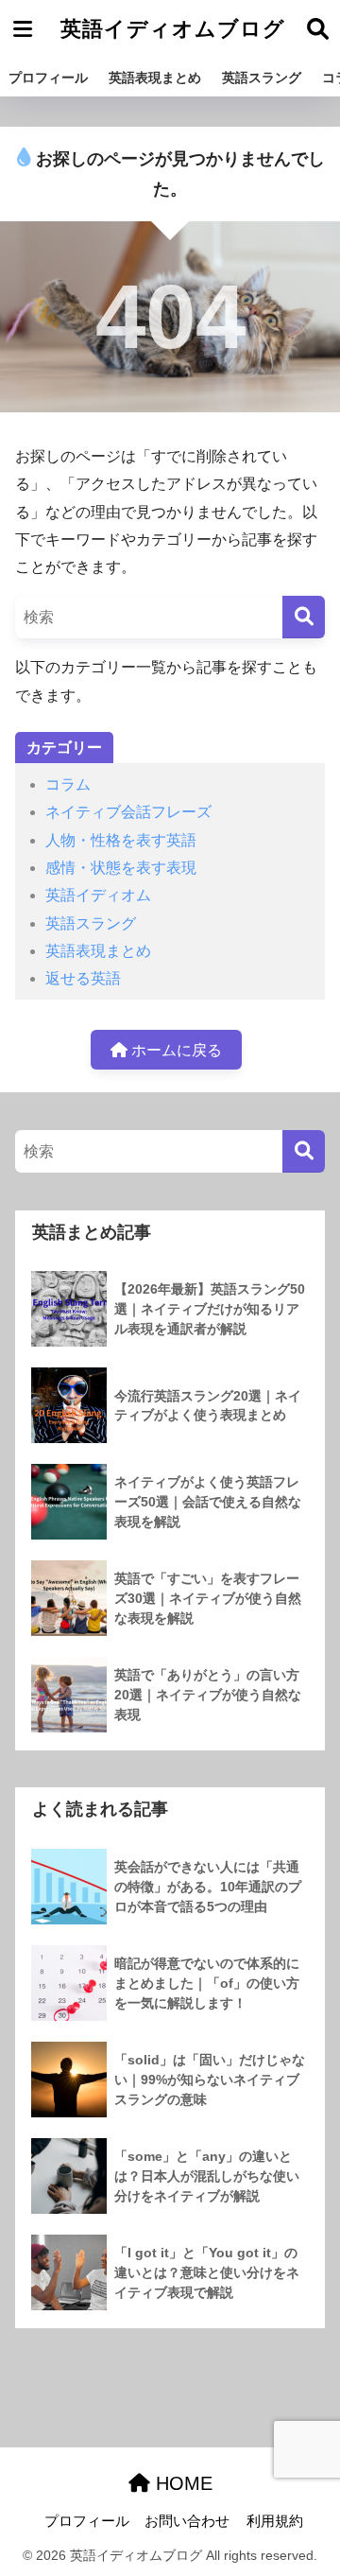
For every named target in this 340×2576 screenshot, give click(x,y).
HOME (181, 2483)
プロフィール (48, 78)
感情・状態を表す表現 (121, 868)
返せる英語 (83, 978)
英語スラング (262, 78)
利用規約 (275, 2521)
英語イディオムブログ (173, 29)
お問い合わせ (187, 2521)
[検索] (304, 617)
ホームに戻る (175, 1050)
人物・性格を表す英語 (121, 840)
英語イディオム (98, 895)
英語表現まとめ (155, 78)
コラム (68, 784)
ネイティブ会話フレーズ (128, 812)
